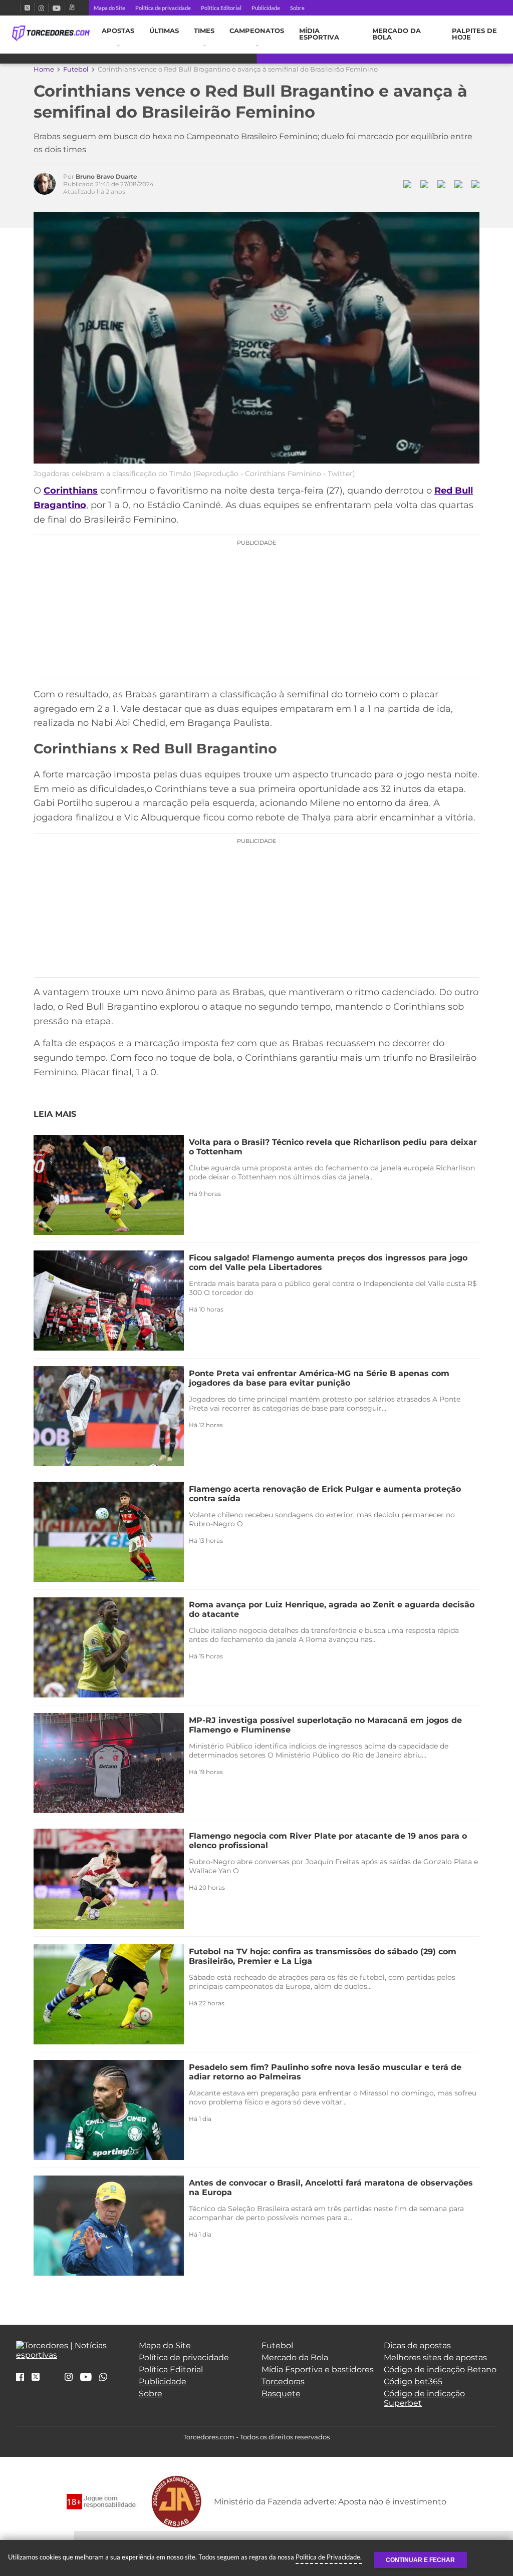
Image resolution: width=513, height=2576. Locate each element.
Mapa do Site (109, 8)
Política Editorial (221, 8)
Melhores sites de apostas (435, 2357)
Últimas (164, 31)
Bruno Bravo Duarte (106, 176)
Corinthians (71, 491)
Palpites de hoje (474, 34)
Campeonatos (257, 31)
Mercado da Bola (397, 34)
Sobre (297, 8)
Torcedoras (283, 2382)
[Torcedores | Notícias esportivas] (51, 34)
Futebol (76, 69)
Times (204, 31)
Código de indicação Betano (440, 2370)
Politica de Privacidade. (329, 2557)
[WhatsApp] (103, 2378)
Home (44, 69)
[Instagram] (41, 8)
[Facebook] (16, 8)
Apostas (118, 31)
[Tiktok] (52, 2380)
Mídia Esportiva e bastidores (318, 2370)
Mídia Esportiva (319, 34)
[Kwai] (72, 8)
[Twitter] (27, 8)
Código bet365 (413, 2382)
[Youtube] (57, 8)
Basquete (281, 2394)
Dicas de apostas (417, 2345)
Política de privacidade (163, 8)
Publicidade (266, 8)
